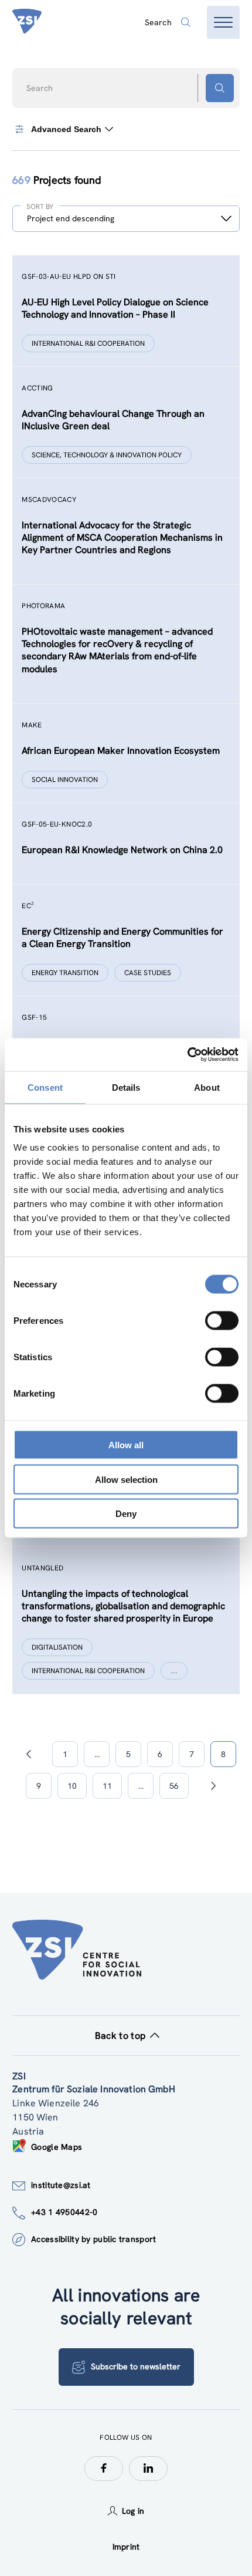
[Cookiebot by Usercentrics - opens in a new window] (187, 1055)
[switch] (222, 1321)
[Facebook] (104, 2469)
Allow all (126, 1445)
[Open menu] (223, 22)
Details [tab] (126, 1087)
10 (72, 1786)
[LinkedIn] (148, 2469)
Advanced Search (66, 129)
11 (107, 1786)
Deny (126, 1514)
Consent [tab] (45, 1087)
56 (174, 1786)
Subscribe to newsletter (136, 2366)
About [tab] (207, 1087)
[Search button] (220, 88)
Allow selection (126, 1479)
